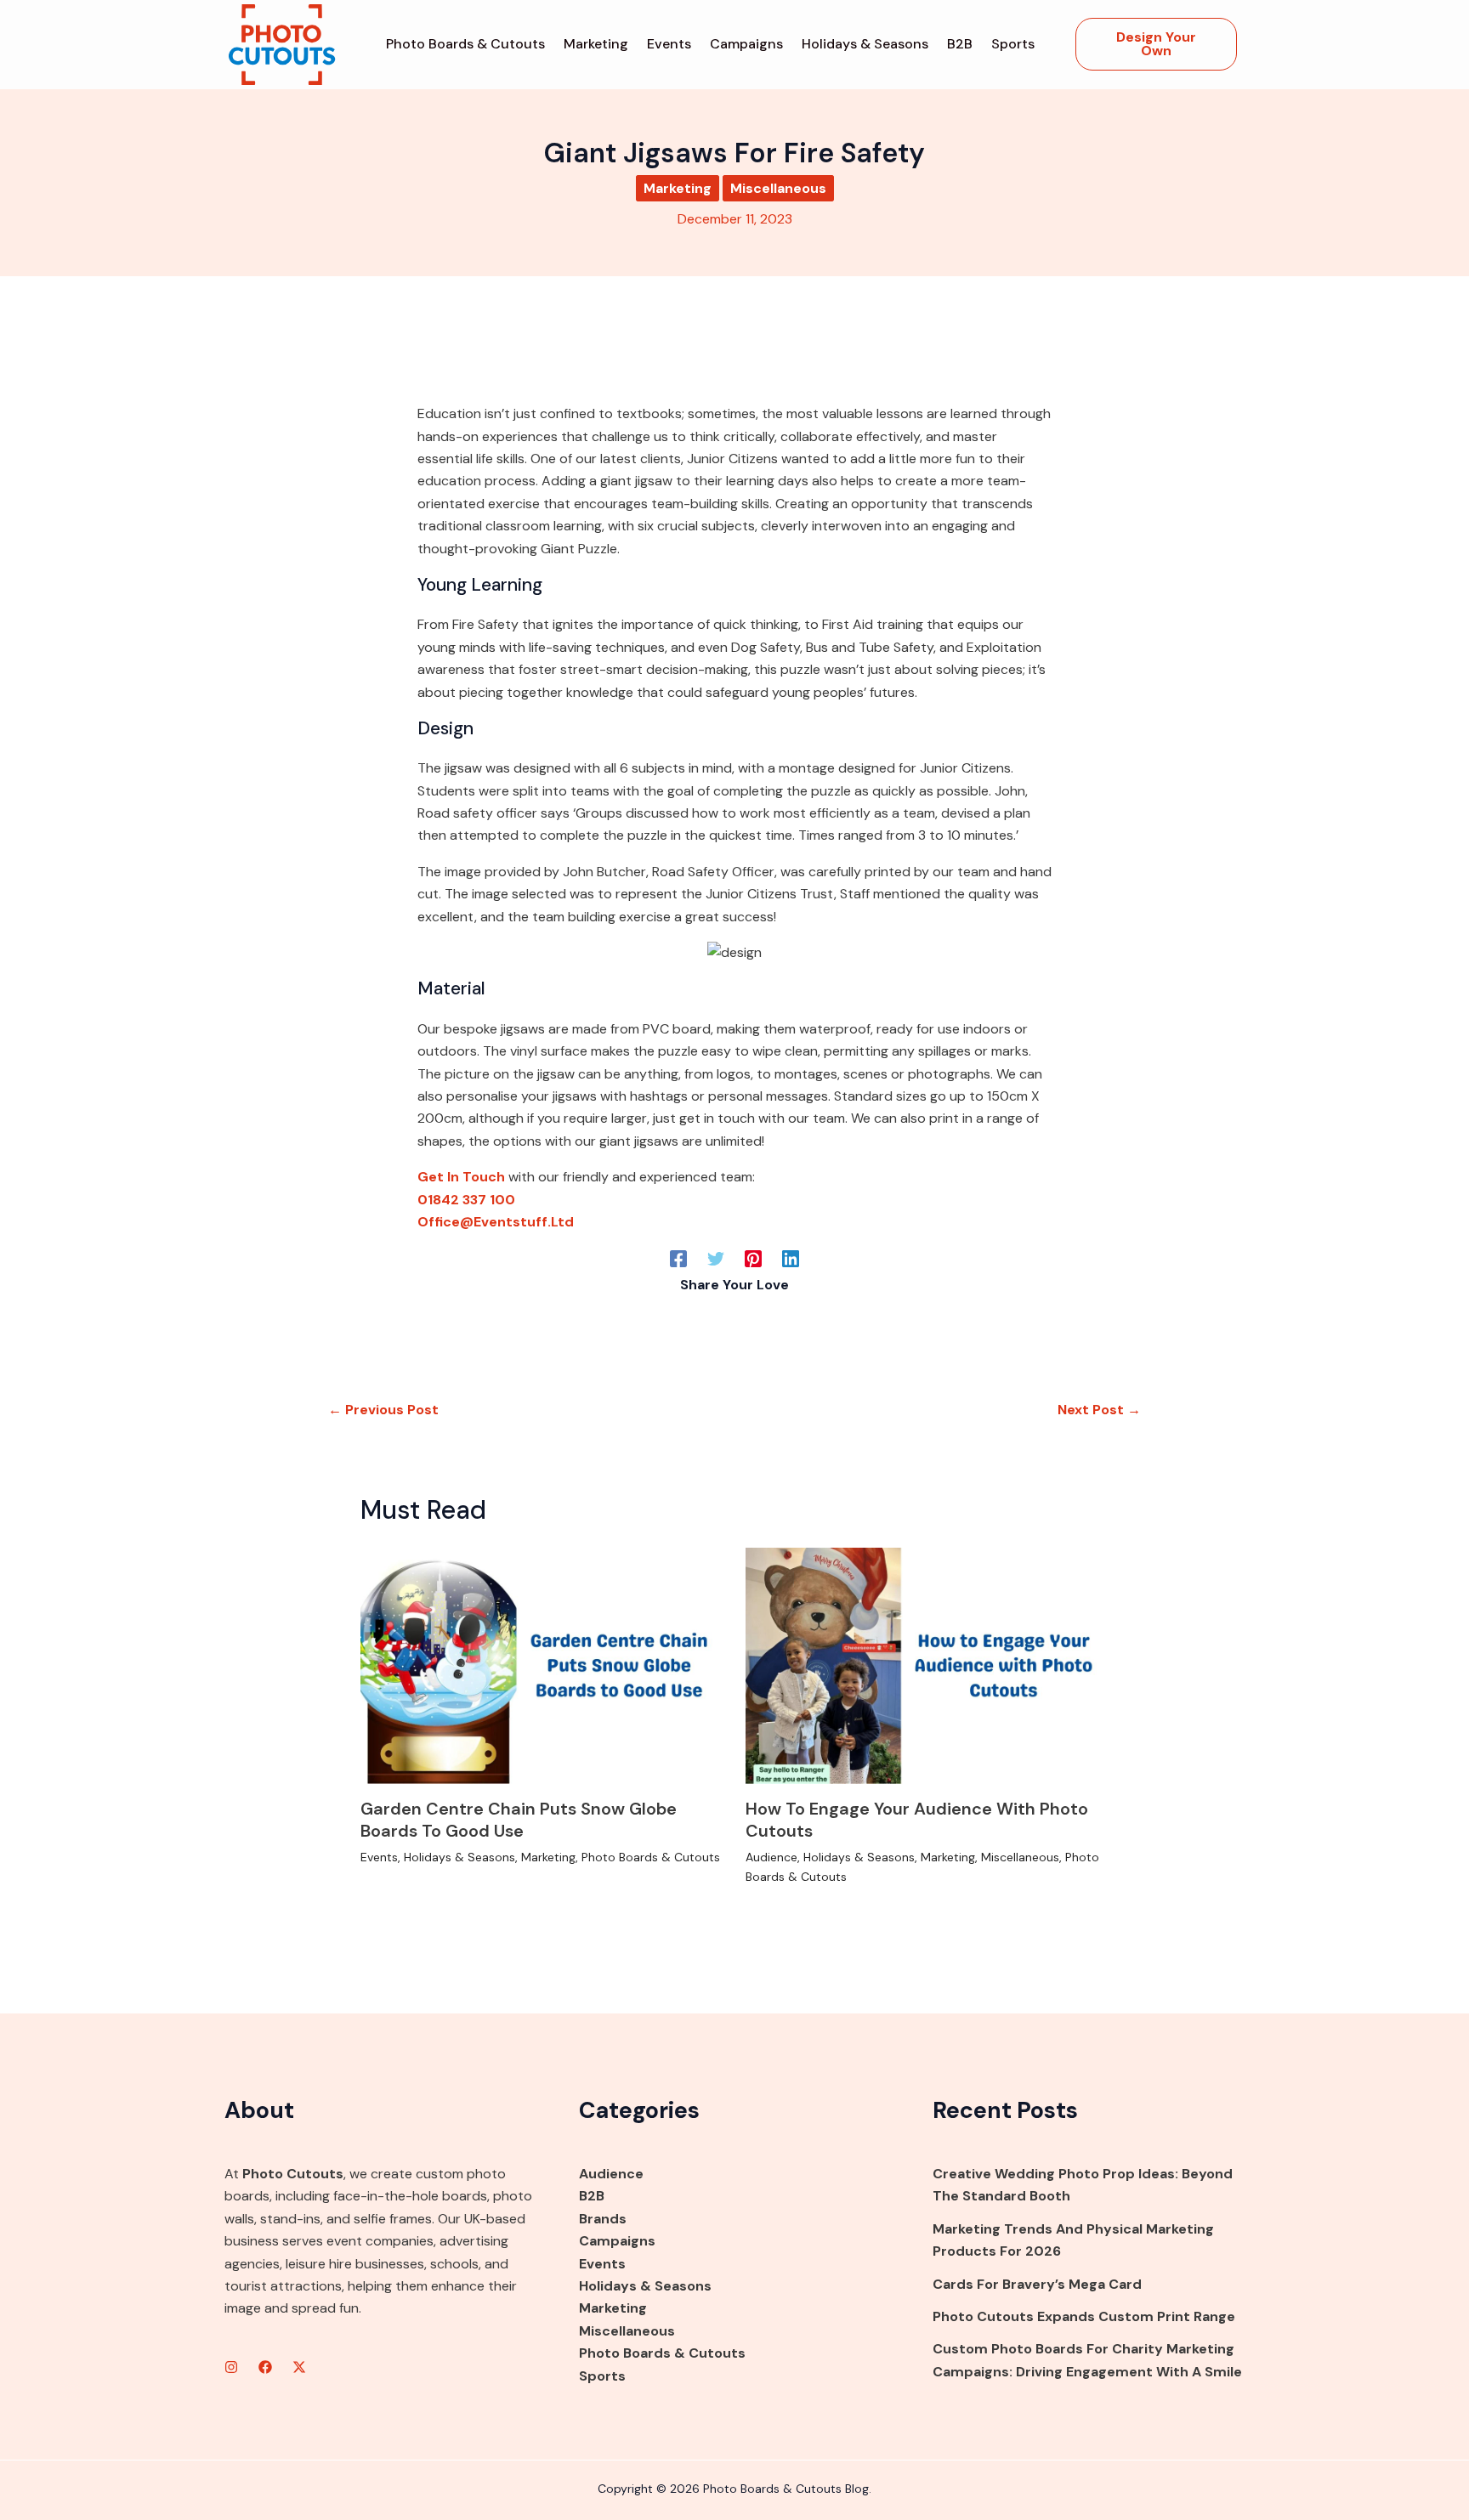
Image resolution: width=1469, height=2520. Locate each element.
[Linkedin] (791, 1258)
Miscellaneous (778, 188)
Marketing (596, 44)
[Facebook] (678, 1258)
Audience (771, 1857)
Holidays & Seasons (865, 44)
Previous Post (383, 1410)
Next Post (1099, 1410)
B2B (960, 44)
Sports (1013, 44)
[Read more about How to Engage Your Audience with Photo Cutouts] (927, 1665)
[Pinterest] (753, 1258)
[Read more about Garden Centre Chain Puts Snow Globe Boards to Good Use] (542, 1665)
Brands (603, 2219)
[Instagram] (231, 2367)
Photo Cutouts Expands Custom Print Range (1084, 2316)
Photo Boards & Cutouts (465, 44)
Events (669, 44)
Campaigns (746, 44)
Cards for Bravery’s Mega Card (1037, 2284)
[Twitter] (716, 1258)
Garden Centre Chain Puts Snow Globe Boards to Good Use (519, 1820)
